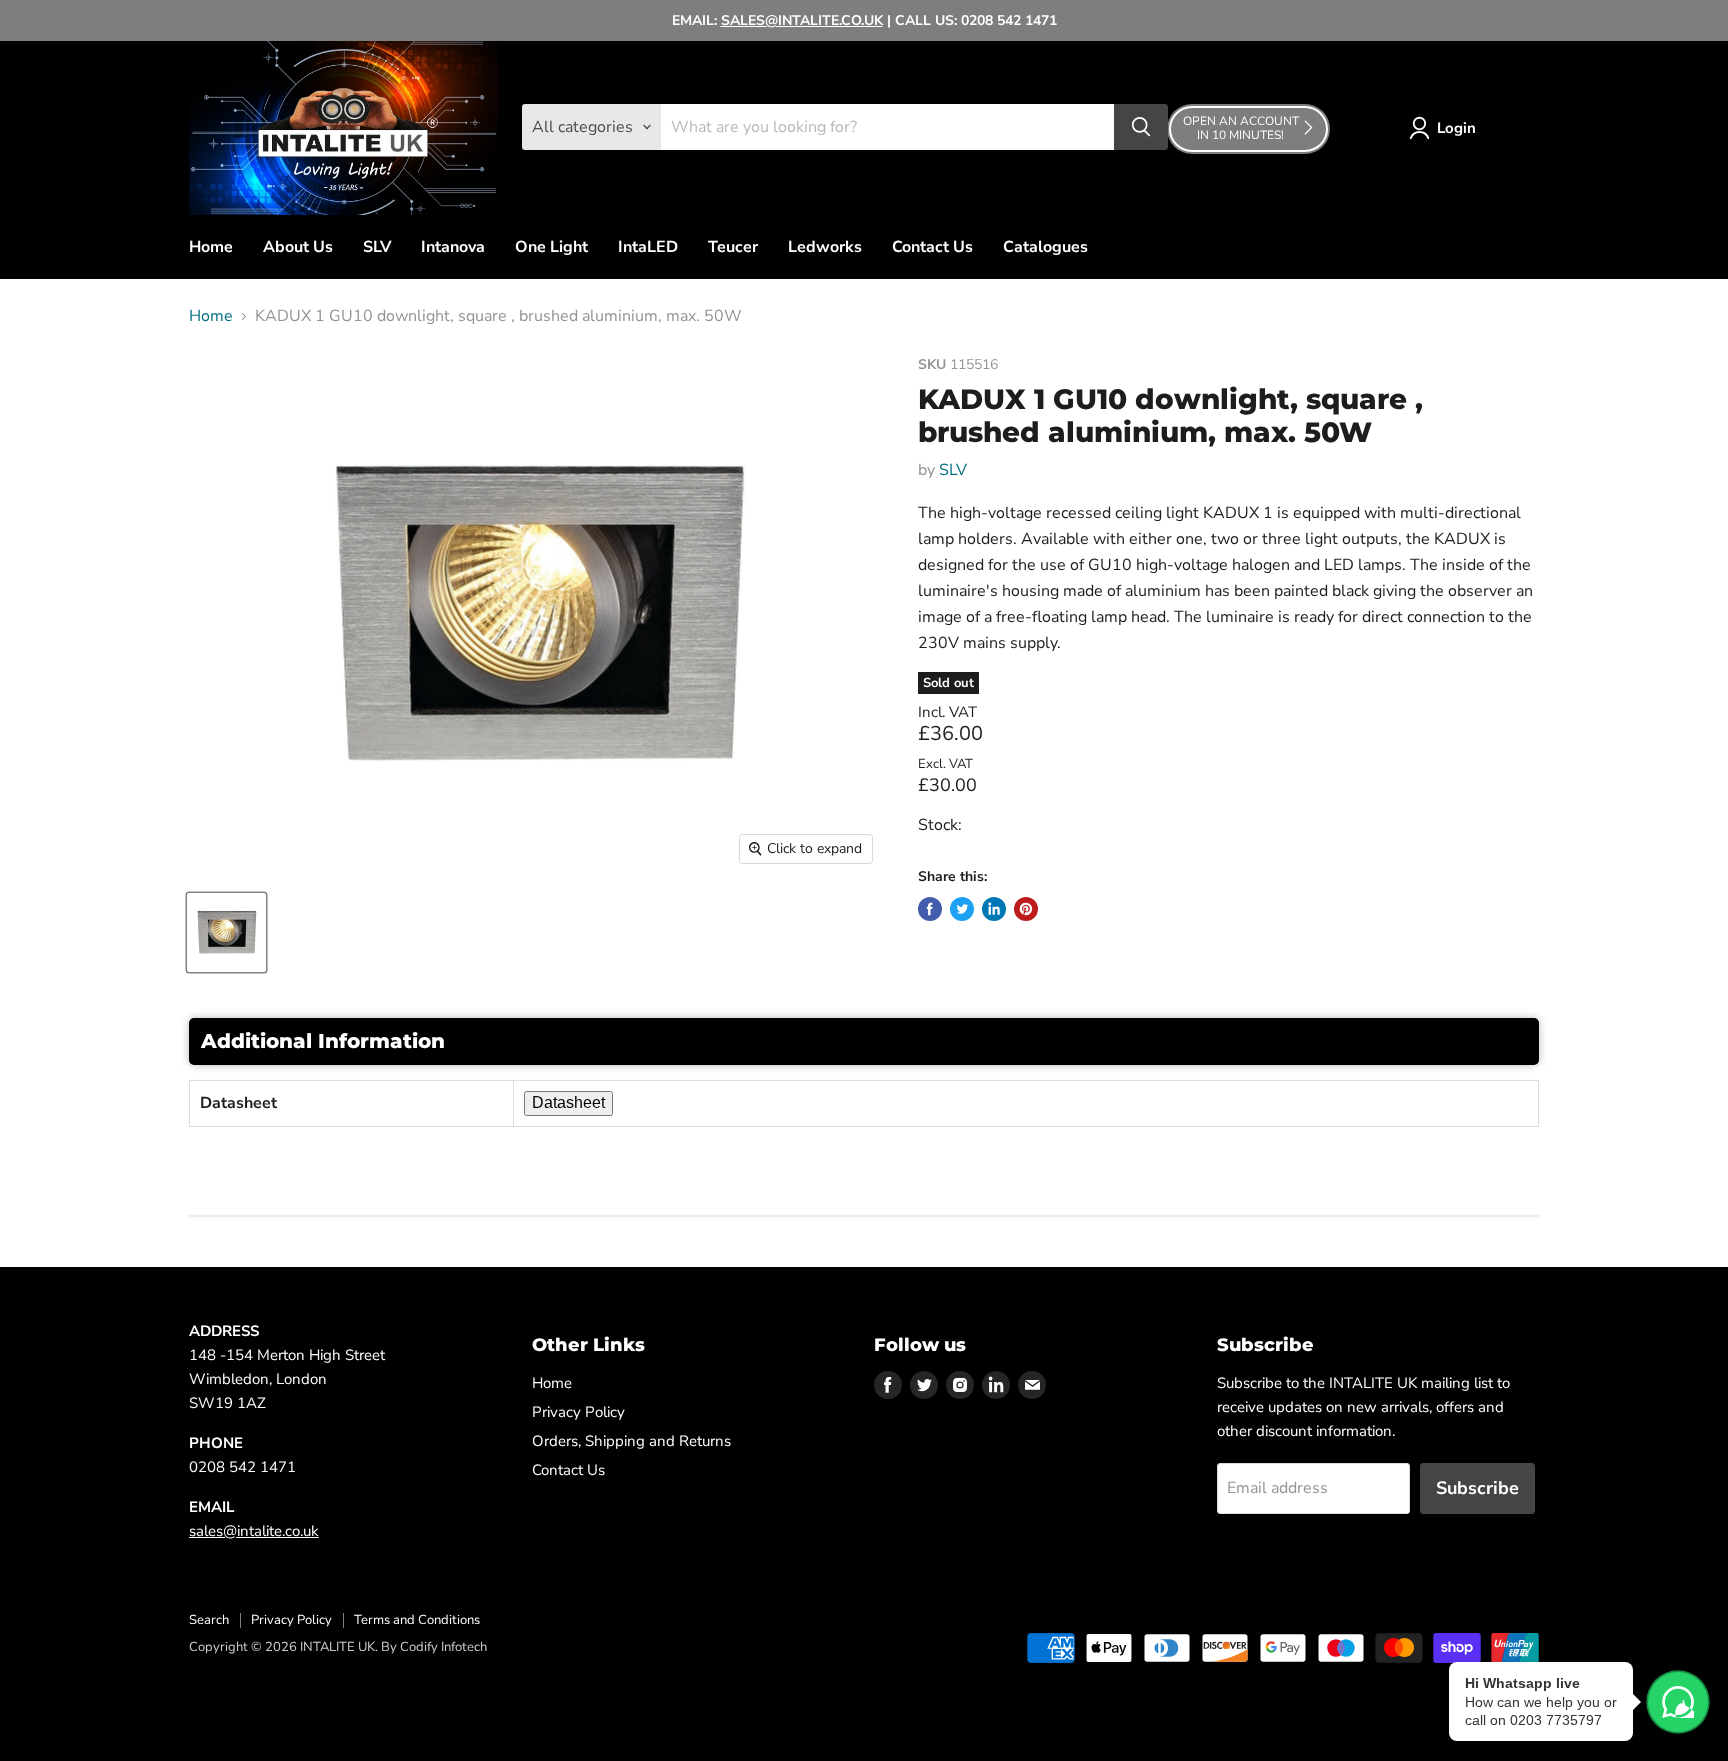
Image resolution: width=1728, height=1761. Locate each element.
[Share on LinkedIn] (994, 909)
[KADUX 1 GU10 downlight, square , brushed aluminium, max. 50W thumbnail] (226, 932)
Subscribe (1477, 1488)
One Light (551, 247)
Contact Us (932, 247)
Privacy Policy (578, 1412)
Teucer (733, 247)
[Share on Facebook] (930, 909)
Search (209, 1620)
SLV (377, 247)
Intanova (453, 247)
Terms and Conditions (417, 1620)
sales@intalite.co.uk (254, 1531)
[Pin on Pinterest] (1026, 909)
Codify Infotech (443, 1647)
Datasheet (568, 1102)
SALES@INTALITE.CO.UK (802, 20)
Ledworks (825, 247)
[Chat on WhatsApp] (1678, 1702)
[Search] (1141, 127)
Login (1456, 128)
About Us (298, 247)
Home (211, 247)
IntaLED (648, 247)
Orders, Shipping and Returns (631, 1441)
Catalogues (1045, 247)
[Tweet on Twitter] (962, 909)
